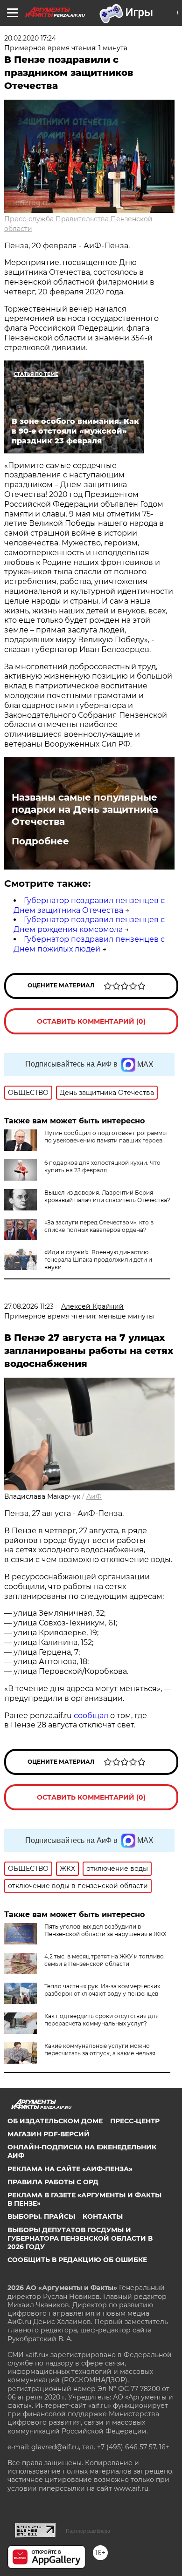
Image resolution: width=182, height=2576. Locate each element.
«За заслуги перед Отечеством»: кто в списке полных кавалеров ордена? (99, 1226)
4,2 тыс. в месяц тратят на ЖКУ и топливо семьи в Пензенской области (104, 1960)
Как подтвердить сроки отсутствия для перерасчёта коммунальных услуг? (101, 2020)
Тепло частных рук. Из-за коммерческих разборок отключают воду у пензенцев (102, 1990)
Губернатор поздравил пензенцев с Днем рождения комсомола (89, 924)
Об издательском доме (55, 2121)
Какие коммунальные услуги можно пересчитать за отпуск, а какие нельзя (100, 2049)
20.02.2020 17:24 (30, 38)
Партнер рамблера (88, 2531)
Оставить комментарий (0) (91, 1021)
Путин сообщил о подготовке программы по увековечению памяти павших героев (105, 1137)
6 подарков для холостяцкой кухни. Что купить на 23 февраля (102, 1166)
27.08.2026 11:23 (29, 1306)
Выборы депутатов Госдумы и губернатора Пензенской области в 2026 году (80, 2238)
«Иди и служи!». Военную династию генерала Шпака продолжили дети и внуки (98, 1260)
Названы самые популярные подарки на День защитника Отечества (85, 809)
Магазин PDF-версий (49, 2134)
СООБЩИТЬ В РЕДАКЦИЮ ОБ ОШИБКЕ (77, 2260)
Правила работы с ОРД (53, 2182)
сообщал (91, 1716)
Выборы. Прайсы (41, 2216)
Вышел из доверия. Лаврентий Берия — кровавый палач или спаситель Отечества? (107, 1196)
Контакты (103, 2216)
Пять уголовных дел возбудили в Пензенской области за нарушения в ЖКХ (105, 1930)
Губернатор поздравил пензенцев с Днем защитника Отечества (89, 905)
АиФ (94, 1496)
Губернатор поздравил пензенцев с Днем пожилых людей (89, 944)
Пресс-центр (135, 2121)
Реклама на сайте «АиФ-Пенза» (70, 2169)
